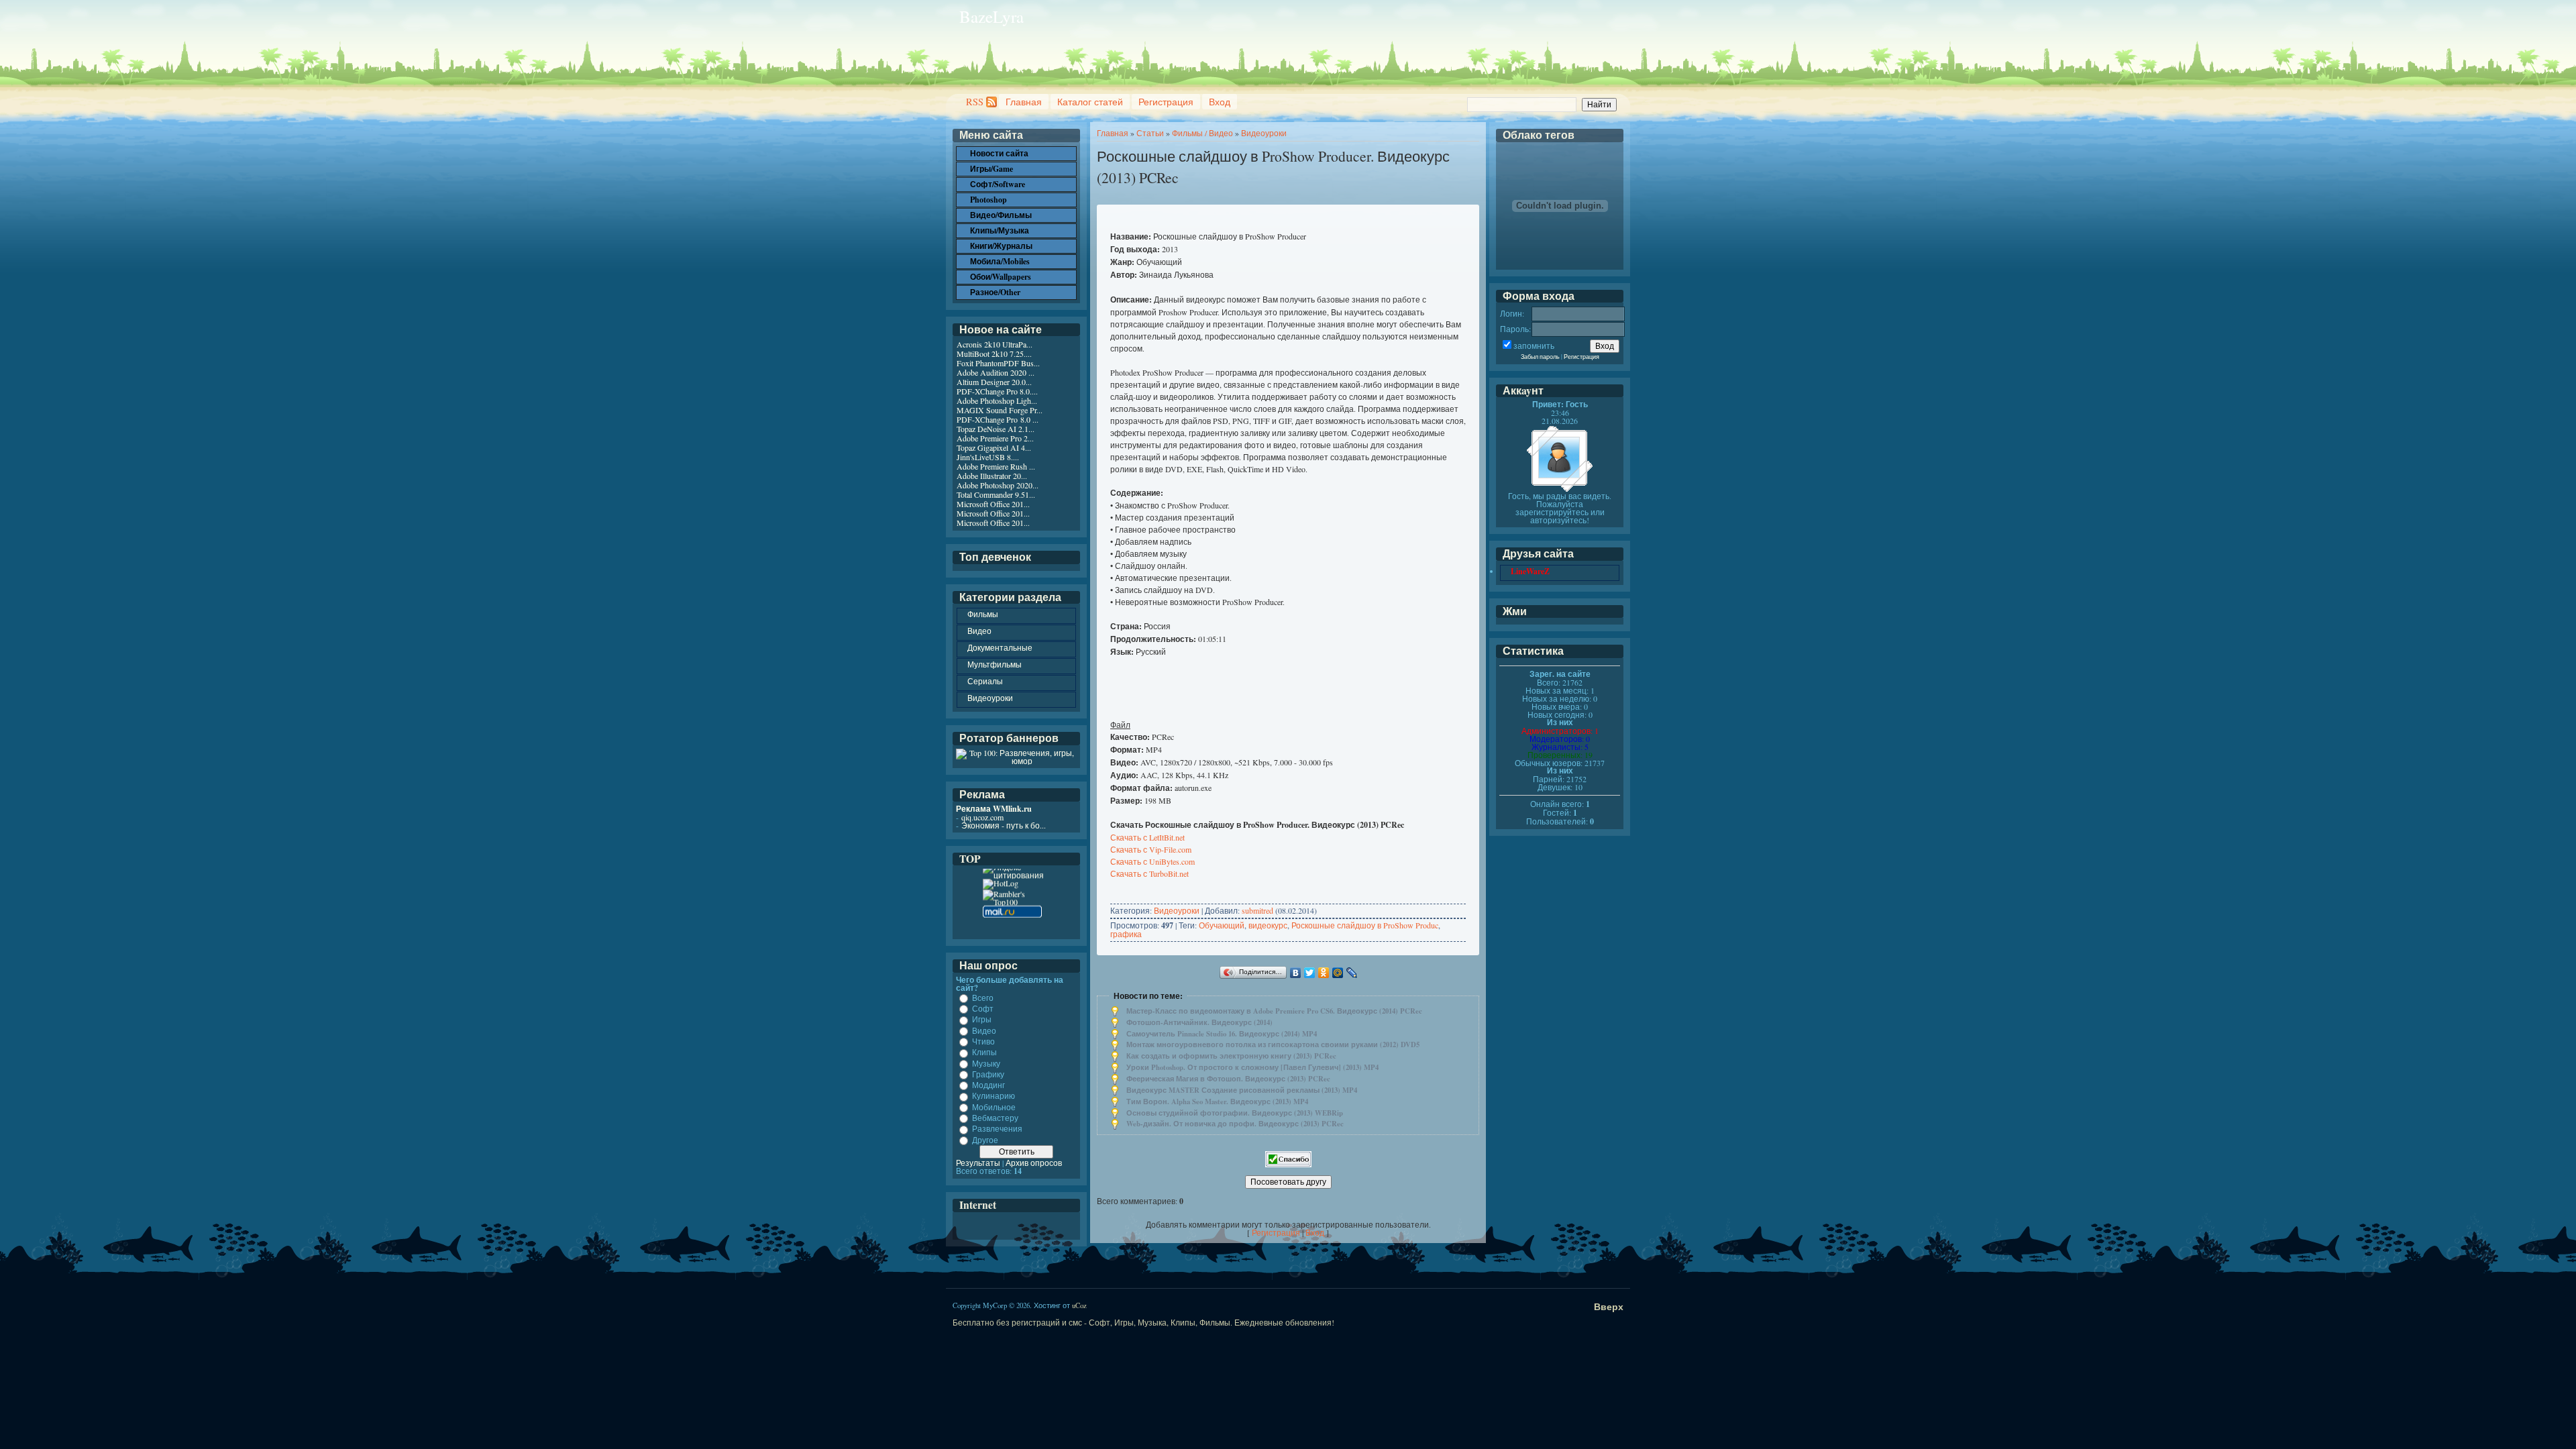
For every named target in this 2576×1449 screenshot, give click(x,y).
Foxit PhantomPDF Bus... (998, 363)
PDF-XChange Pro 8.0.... (997, 391)
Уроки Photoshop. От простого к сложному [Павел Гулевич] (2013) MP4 (1252, 1067)
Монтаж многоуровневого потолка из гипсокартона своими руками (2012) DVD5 (1273, 1044)
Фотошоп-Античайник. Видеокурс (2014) (1199, 1022)
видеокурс (1268, 925)
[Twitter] (1310, 973)
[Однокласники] (1324, 973)
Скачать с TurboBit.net (1149, 873)
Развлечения (997, 1129)
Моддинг (988, 1085)
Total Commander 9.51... (996, 494)
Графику (988, 1074)
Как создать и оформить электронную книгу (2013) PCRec (1231, 1056)
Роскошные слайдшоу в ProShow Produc (1365, 925)
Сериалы (985, 681)
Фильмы (983, 614)
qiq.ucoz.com (982, 817)
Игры (982, 1020)
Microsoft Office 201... (993, 504)
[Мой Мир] (1338, 973)
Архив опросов (1034, 1163)
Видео (979, 631)
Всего (983, 998)
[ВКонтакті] (1296, 973)
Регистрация (1166, 102)
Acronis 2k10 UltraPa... (995, 344)
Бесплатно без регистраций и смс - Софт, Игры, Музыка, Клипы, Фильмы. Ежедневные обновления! (1143, 1322)
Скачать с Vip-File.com (1151, 849)
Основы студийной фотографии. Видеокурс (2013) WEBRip (1235, 1113)
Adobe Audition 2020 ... (996, 372)
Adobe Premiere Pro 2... (995, 438)
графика (1126, 934)
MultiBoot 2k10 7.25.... (994, 354)
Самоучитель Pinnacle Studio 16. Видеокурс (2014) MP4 (1222, 1034)
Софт (983, 1008)
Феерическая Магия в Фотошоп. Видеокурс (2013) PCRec (1228, 1079)
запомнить (1534, 345)
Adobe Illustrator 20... (992, 476)
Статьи (1150, 133)
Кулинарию (994, 1096)
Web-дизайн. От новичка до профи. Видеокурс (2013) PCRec (1235, 1124)
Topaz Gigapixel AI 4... (994, 447)
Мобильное (994, 1107)
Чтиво (983, 1041)
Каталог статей (1090, 102)
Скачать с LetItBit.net (1147, 837)
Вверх (1609, 1306)
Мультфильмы (995, 664)
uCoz (1079, 1305)
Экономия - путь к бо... (1004, 825)
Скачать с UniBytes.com (1152, 861)
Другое (985, 1140)
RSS (975, 102)
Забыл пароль (1540, 357)
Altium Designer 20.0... (994, 382)
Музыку (986, 1063)
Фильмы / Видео (1202, 133)
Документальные (1000, 647)
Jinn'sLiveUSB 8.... (988, 457)
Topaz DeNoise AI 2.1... (996, 429)
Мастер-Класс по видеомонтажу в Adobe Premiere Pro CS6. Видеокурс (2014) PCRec (1274, 1011)
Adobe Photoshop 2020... (998, 485)
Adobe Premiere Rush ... (996, 466)
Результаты (978, 1163)
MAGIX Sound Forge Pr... (1000, 410)
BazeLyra (991, 16)
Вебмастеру (995, 1118)
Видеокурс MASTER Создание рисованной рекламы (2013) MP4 (1242, 1090)
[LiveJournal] (1352, 973)
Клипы (984, 1053)
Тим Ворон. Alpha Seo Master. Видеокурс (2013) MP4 (1217, 1102)
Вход (1220, 102)
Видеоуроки (1264, 133)
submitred (1257, 910)
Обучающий (1222, 925)
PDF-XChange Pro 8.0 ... (998, 419)
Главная (1024, 102)
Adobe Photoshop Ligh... (997, 400)
